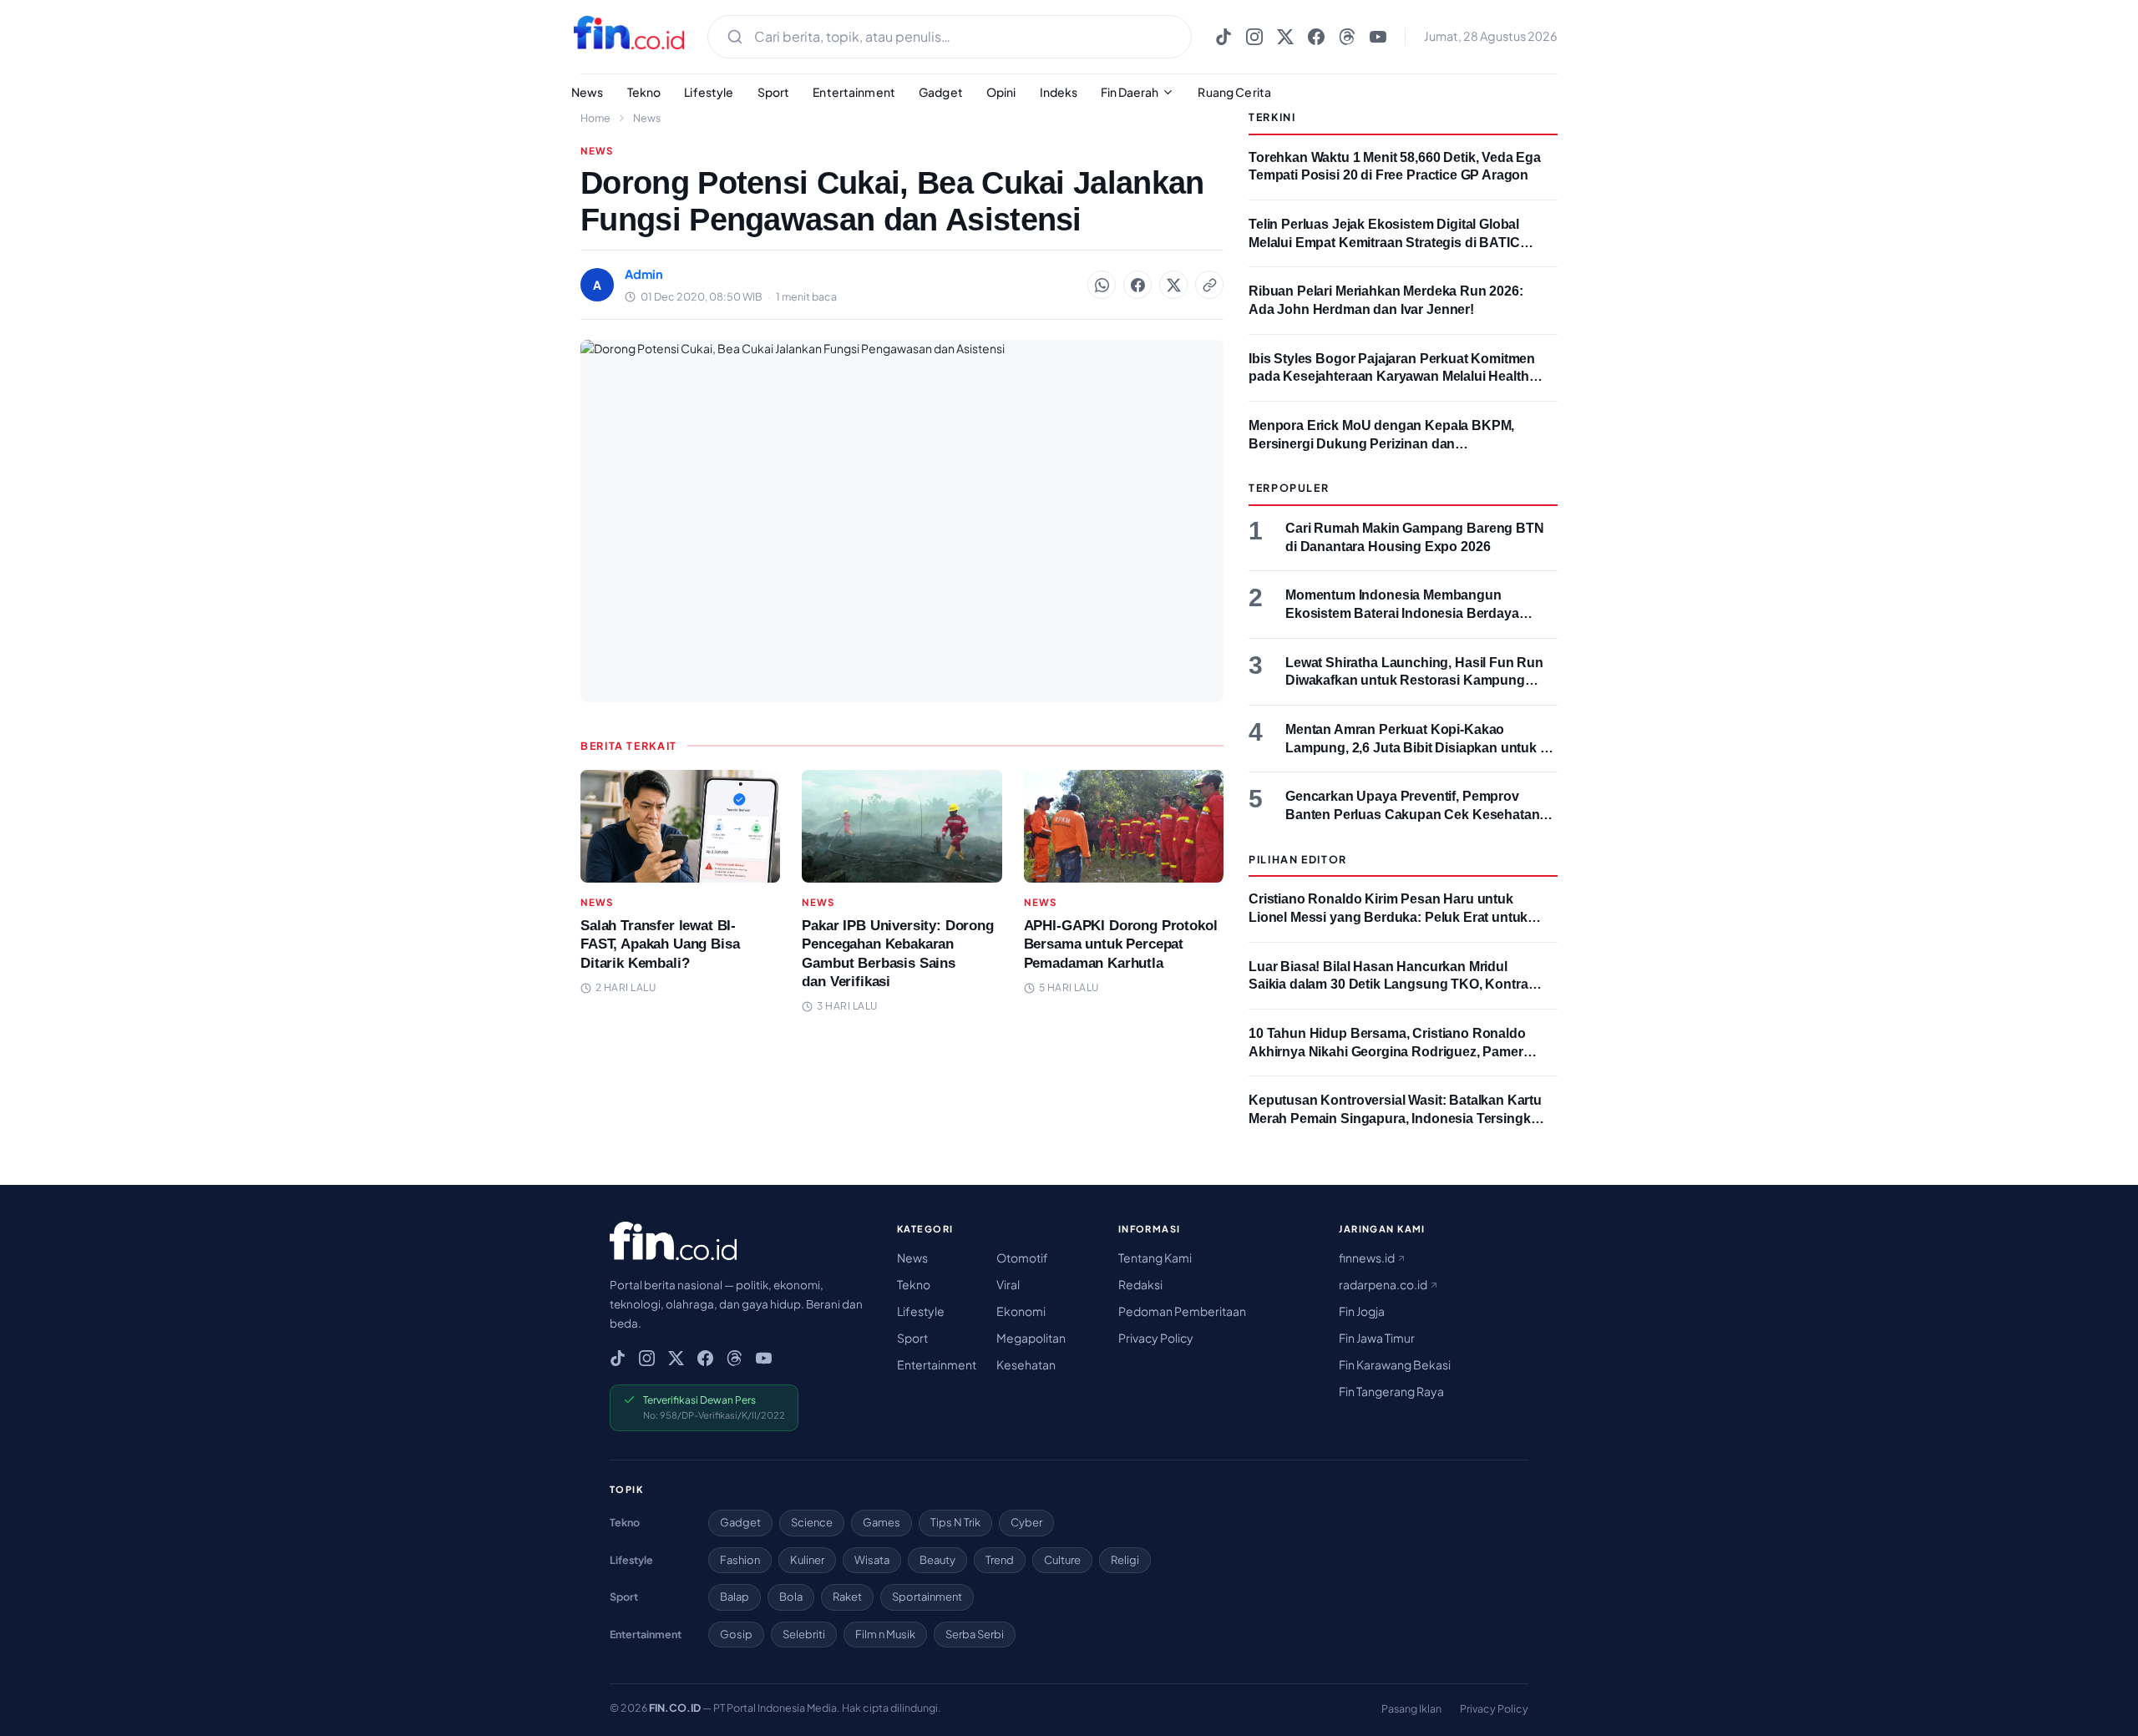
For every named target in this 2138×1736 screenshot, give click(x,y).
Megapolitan (1031, 1338)
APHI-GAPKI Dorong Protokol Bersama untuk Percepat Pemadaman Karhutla (1121, 944)
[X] (1285, 37)
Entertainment (854, 92)
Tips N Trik (955, 1522)
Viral (1008, 1284)
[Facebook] (1316, 37)
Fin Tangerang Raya (1391, 1391)
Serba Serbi (975, 1634)
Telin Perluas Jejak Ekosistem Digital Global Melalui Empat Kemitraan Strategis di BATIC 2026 (1384, 242)
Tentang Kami (1155, 1258)
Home (595, 118)
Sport (774, 92)
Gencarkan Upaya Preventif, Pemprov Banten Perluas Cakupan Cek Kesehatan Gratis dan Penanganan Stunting (1412, 814)
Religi (1125, 1560)
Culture (1062, 1560)
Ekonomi (1021, 1311)
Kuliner (807, 1560)
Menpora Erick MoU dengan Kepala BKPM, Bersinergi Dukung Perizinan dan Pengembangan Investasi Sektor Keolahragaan (1396, 443)
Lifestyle (709, 92)
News (588, 92)
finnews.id (1368, 1258)
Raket (847, 1597)
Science (812, 1522)
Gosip (736, 1634)
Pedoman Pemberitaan (1182, 1311)
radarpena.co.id (1384, 1284)
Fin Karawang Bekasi (1395, 1364)
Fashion (740, 1560)
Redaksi (1140, 1284)
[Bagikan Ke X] (1173, 285)
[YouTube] (1378, 37)
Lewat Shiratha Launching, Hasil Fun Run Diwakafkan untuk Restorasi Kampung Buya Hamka (1414, 681)
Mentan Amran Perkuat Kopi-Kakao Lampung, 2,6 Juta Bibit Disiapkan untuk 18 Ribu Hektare (1420, 747)
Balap (735, 1597)
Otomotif (1022, 1258)
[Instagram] (1254, 37)
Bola (791, 1597)
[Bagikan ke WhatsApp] (1102, 285)
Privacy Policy (1156, 1338)
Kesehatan (1026, 1364)
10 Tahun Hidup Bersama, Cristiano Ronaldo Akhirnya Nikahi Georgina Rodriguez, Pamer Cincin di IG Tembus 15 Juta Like (1387, 1051)
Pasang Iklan (1411, 1708)
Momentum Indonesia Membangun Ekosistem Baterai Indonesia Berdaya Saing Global (1402, 613)
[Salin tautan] (1209, 285)
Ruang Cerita (1234, 92)
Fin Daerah (1130, 92)
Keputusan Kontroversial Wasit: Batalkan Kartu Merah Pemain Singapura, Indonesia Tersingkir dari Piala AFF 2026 (1395, 1118)
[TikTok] (1224, 37)
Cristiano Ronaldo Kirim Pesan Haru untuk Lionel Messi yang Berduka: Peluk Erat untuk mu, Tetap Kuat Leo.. (1388, 917)
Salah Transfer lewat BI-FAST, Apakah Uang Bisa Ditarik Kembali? (660, 944)
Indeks (1059, 92)
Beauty (937, 1560)
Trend (1000, 1560)
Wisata (872, 1560)
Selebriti (804, 1634)
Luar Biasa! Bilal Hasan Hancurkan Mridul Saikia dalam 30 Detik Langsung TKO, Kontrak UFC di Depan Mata (1392, 984)
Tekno (644, 92)
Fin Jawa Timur (1377, 1338)
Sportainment (927, 1597)
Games (882, 1522)
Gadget (941, 92)
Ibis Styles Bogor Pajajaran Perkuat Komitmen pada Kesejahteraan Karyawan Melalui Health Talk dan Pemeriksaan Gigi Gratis (1392, 377)
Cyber (1026, 1522)
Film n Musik (885, 1634)
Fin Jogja (1362, 1311)
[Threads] (1347, 37)
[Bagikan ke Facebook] (1137, 285)
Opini (1001, 92)
